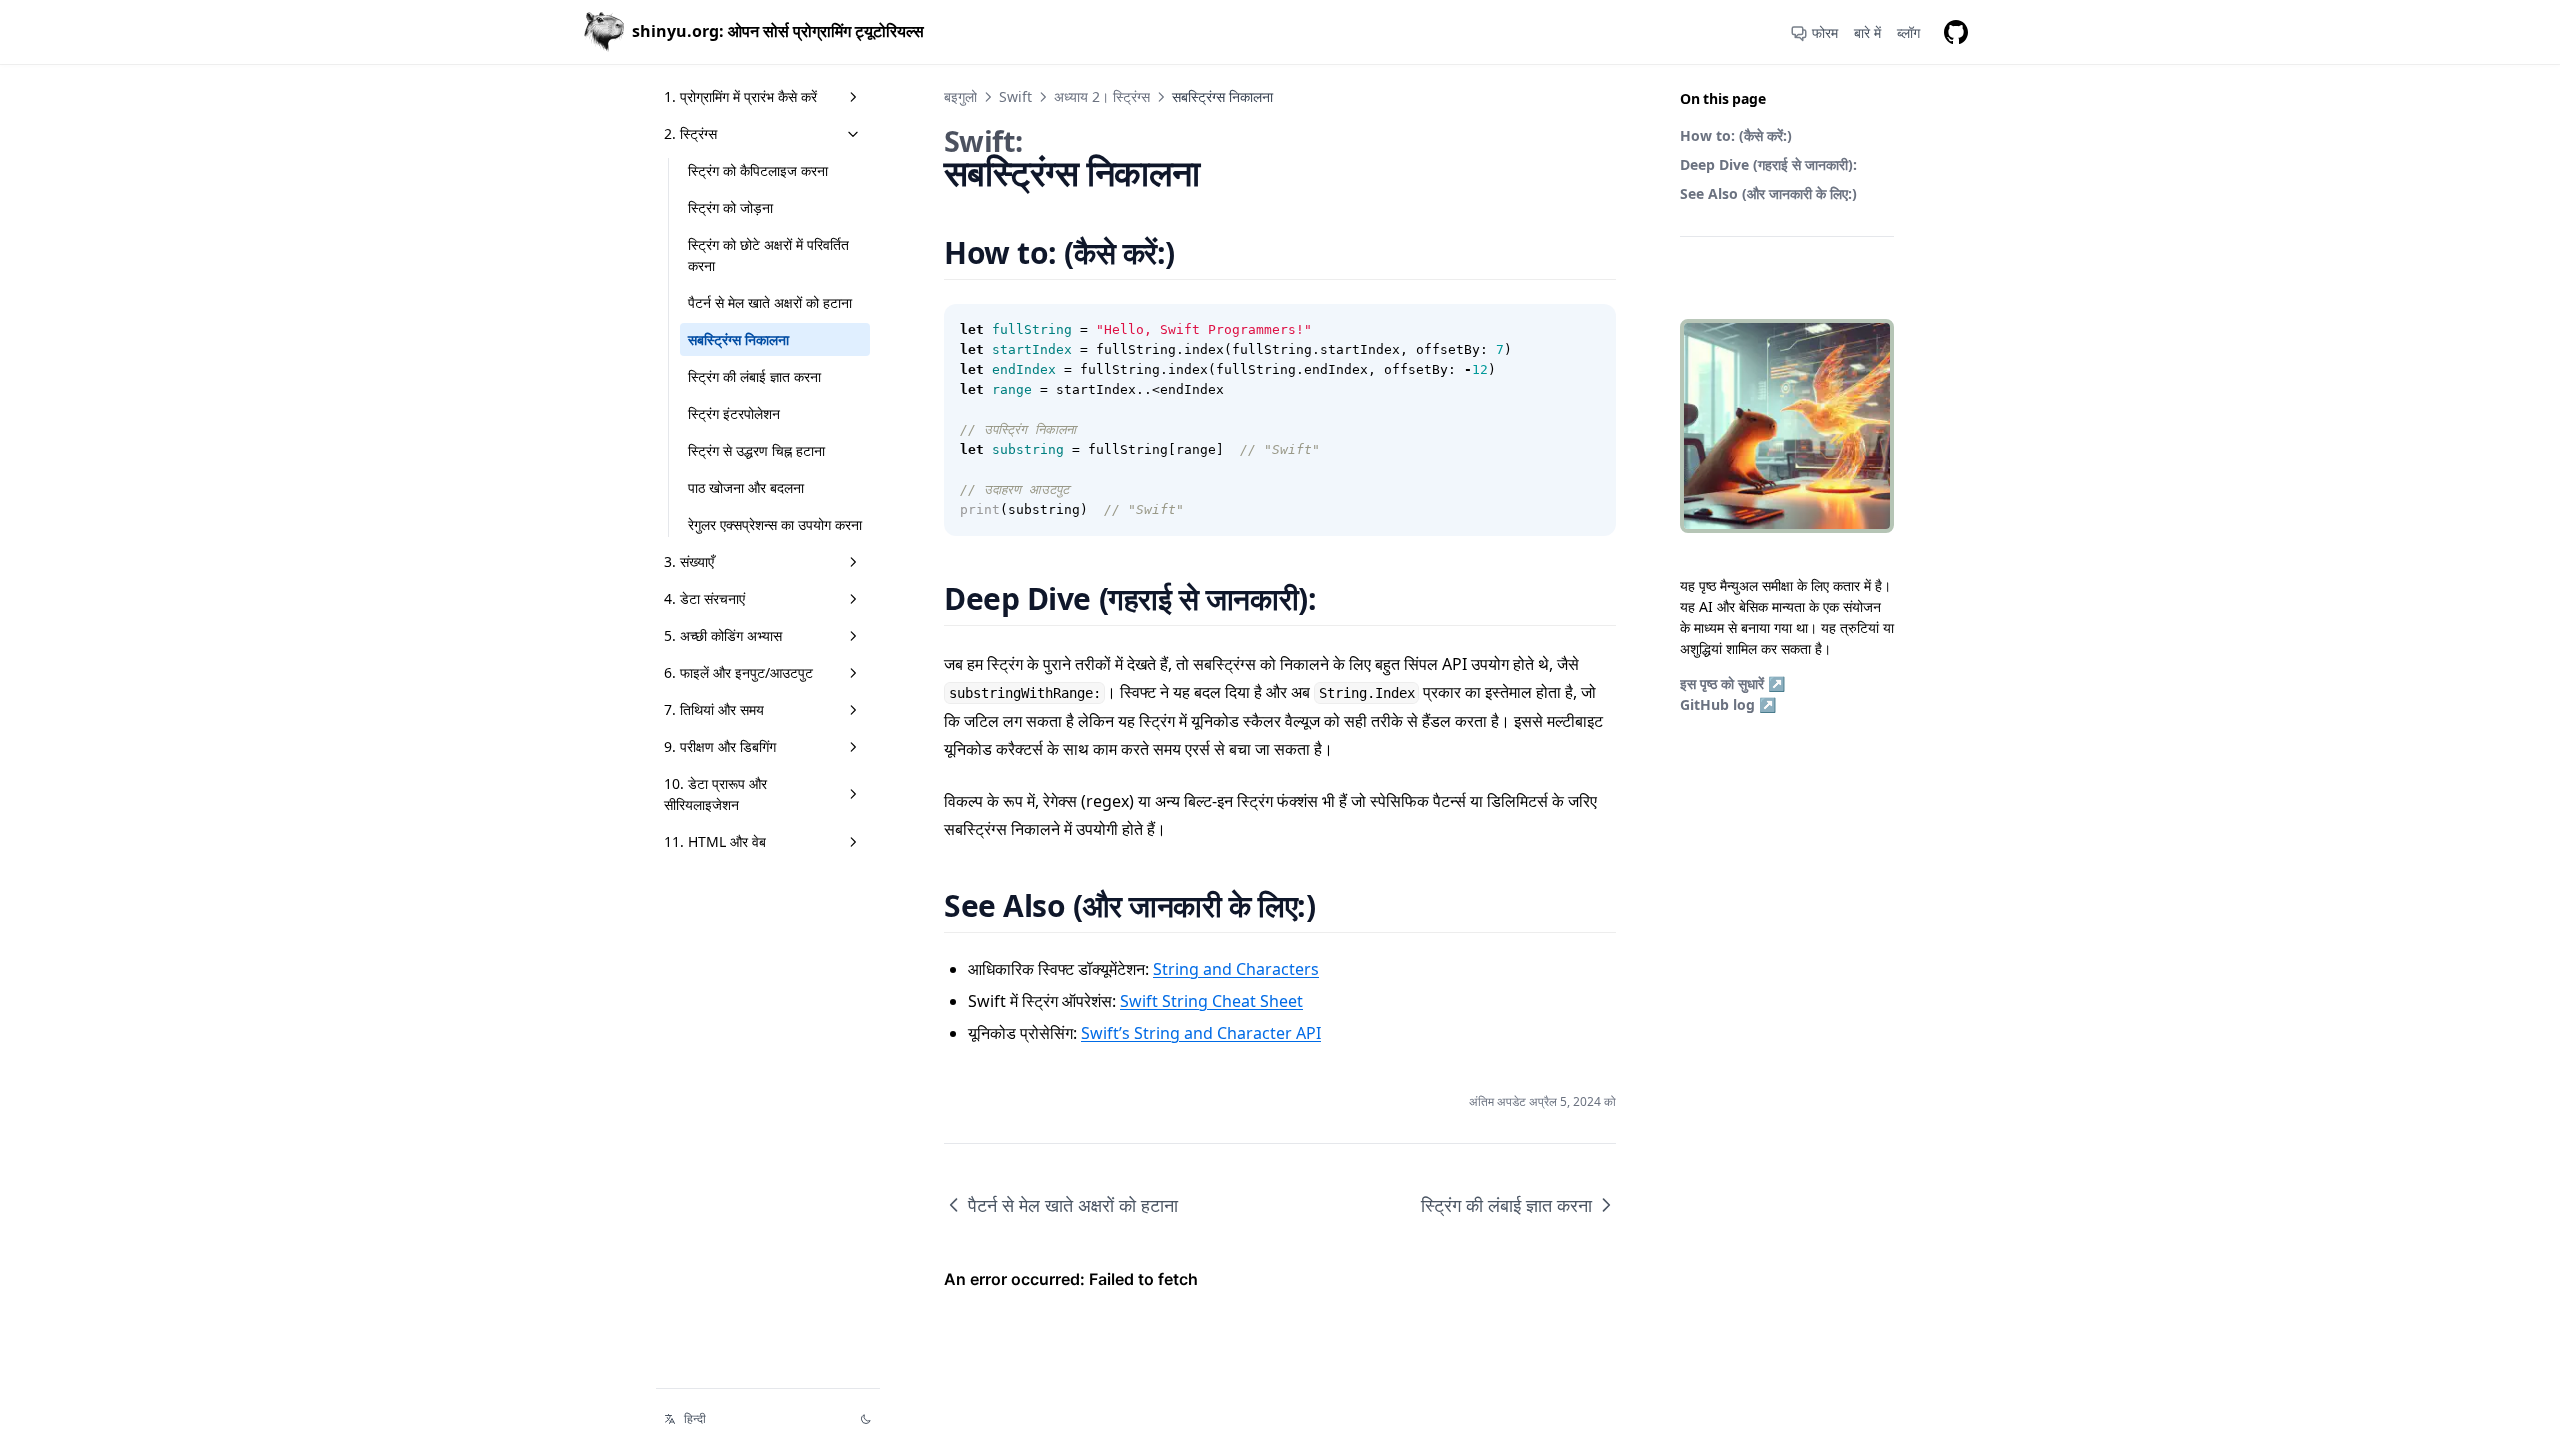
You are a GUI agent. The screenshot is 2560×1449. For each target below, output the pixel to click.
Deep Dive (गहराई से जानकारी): (1768, 164)
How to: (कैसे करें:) (1736, 135)
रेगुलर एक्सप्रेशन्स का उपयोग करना (775, 524)
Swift (1015, 96)
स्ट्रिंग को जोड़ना (730, 207)
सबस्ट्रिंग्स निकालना (738, 339)
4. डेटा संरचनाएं (704, 598)
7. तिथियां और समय (714, 709)
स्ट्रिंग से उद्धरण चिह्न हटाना (756, 450)
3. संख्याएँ (689, 561)
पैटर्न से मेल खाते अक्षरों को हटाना (770, 302)
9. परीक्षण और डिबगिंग (720, 746)
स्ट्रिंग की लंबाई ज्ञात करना (754, 376)
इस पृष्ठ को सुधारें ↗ (1732, 683)
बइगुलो (960, 96)
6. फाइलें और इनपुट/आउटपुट (738, 672)
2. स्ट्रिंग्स (690, 133)
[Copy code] (1590, 330)
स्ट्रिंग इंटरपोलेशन (734, 413)
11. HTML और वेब (715, 841)
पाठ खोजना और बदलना (746, 487)
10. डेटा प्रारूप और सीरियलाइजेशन (715, 794)
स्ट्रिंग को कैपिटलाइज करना (758, 170)
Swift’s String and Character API (1201, 1033)
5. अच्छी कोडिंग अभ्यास (723, 635)
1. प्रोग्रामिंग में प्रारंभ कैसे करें (740, 96)
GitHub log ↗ (1728, 704)
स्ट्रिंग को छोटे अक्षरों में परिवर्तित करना (768, 255)
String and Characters (1236, 969)
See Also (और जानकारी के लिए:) (1768, 193)
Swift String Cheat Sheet (1211, 1001)
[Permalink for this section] (1199, 252)
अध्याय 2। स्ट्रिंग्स (1102, 96)
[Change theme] (866, 1419)
